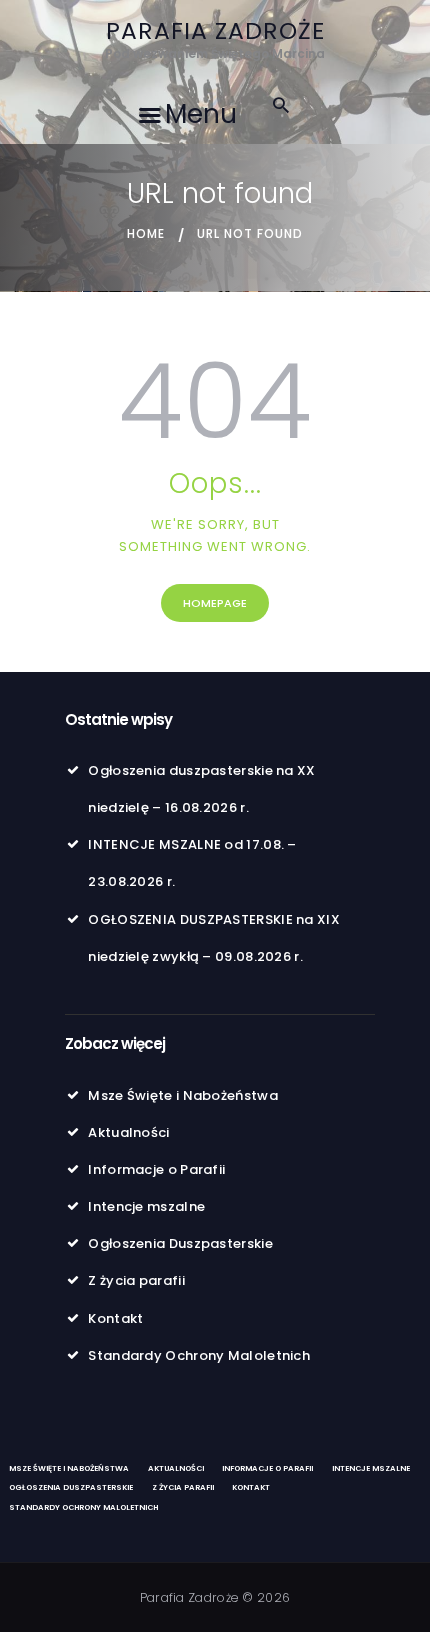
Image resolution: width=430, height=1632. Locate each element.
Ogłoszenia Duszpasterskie (180, 1243)
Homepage (215, 603)
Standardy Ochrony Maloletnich (199, 1355)
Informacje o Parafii (156, 1169)
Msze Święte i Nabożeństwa (183, 1095)
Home (146, 233)
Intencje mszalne (146, 1206)
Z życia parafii (136, 1280)
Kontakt (115, 1318)
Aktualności (128, 1132)
